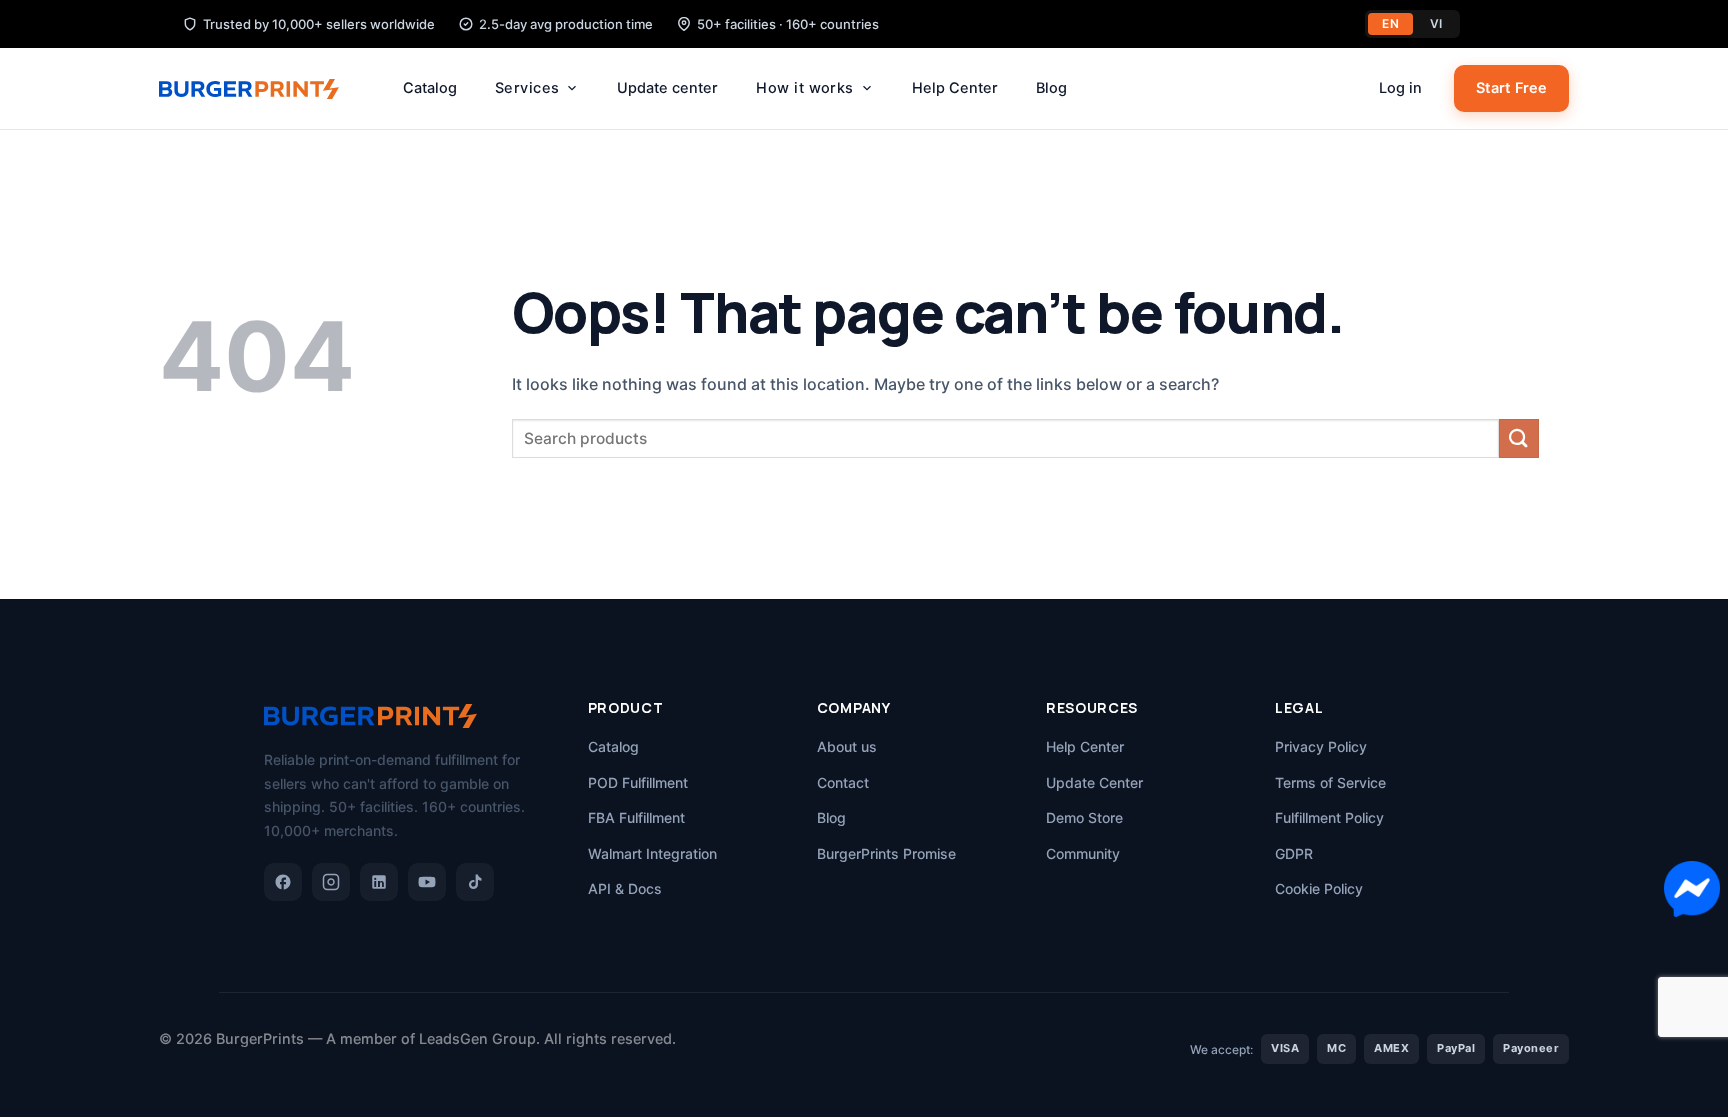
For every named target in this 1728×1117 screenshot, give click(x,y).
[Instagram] (331, 882)
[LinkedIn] (379, 882)
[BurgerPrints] (259, 89)
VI (1436, 23)
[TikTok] (475, 882)
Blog (1051, 88)
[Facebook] (283, 882)
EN (1390, 23)
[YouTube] (427, 882)
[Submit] (1519, 438)
